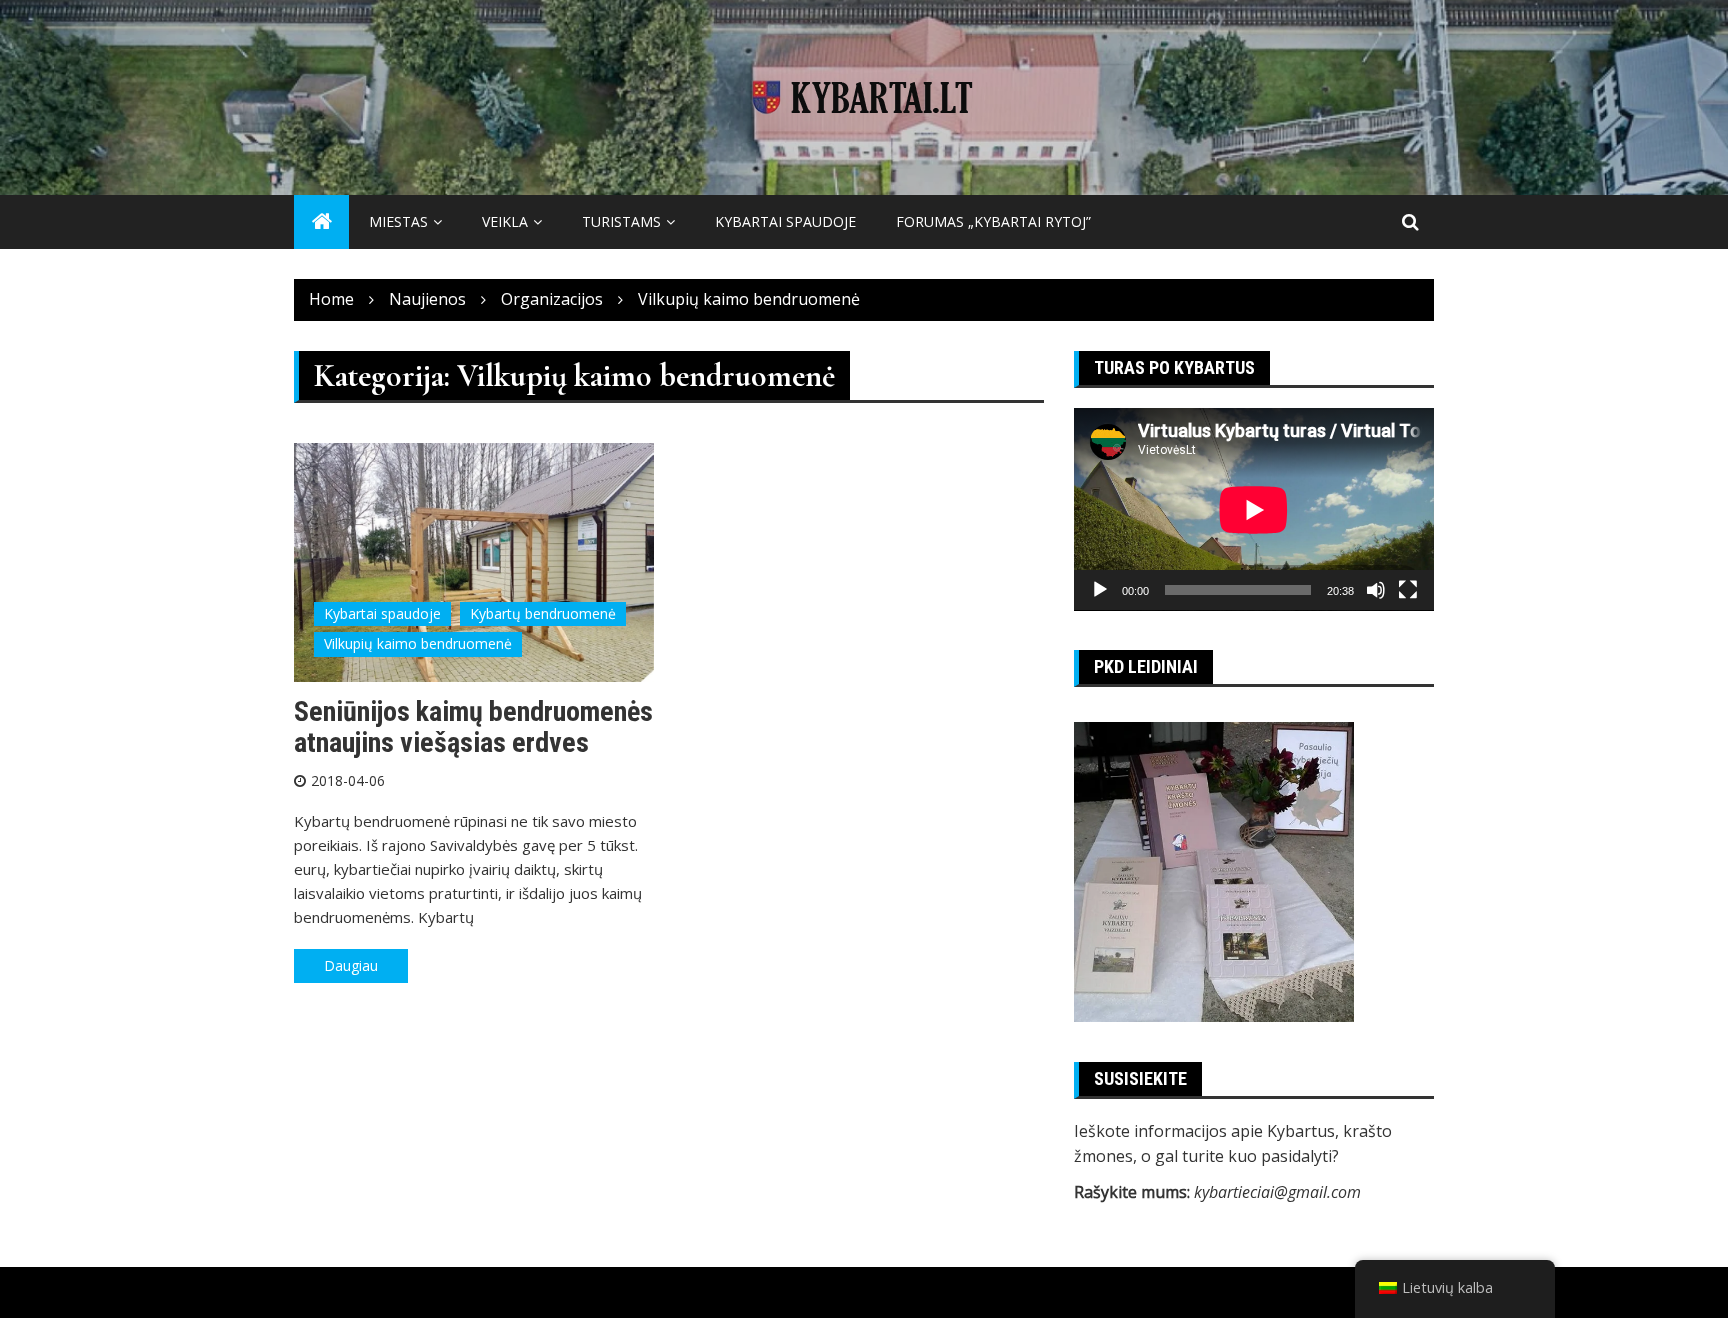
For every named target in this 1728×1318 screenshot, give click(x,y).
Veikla (505, 221)
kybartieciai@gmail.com (1277, 1192)
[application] (1254, 509)
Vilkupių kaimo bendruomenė (418, 643)
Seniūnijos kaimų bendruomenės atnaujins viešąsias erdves (473, 727)
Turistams (621, 221)
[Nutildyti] (1376, 590)
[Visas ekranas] (1408, 590)
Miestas (398, 221)
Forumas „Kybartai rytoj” (993, 221)
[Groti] (1100, 590)
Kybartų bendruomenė (543, 613)
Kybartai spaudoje (785, 221)
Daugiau (351, 965)
